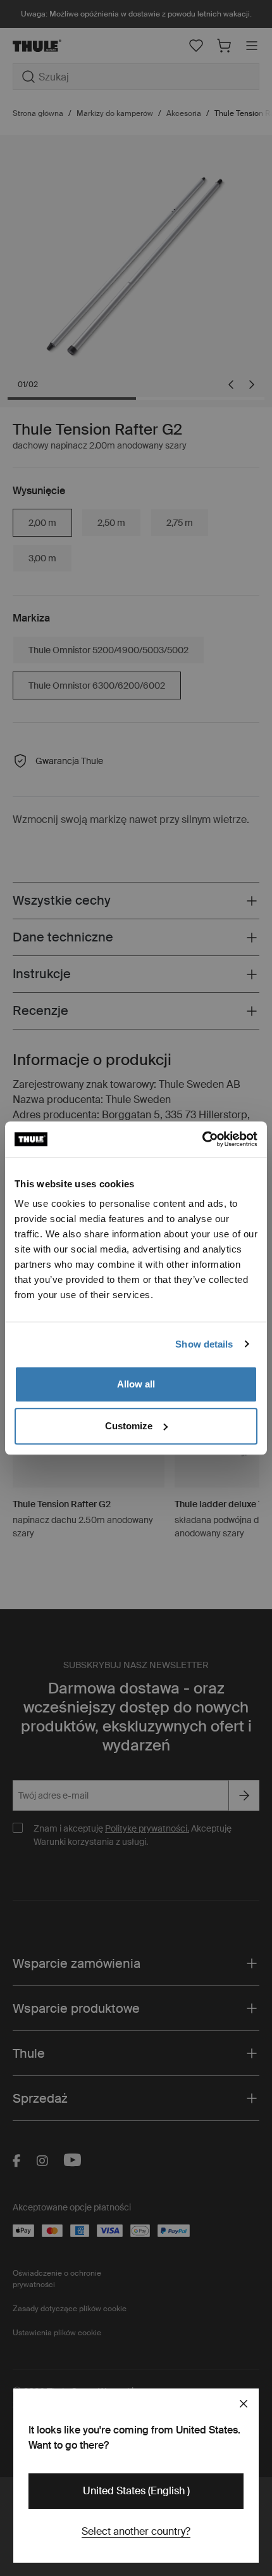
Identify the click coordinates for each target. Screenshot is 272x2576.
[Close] (244, 2404)
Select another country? (136, 2531)
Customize (129, 1426)
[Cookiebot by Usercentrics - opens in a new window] (202, 1139)
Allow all (136, 1384)
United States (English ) (136, 2491)
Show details (204, 1344)
